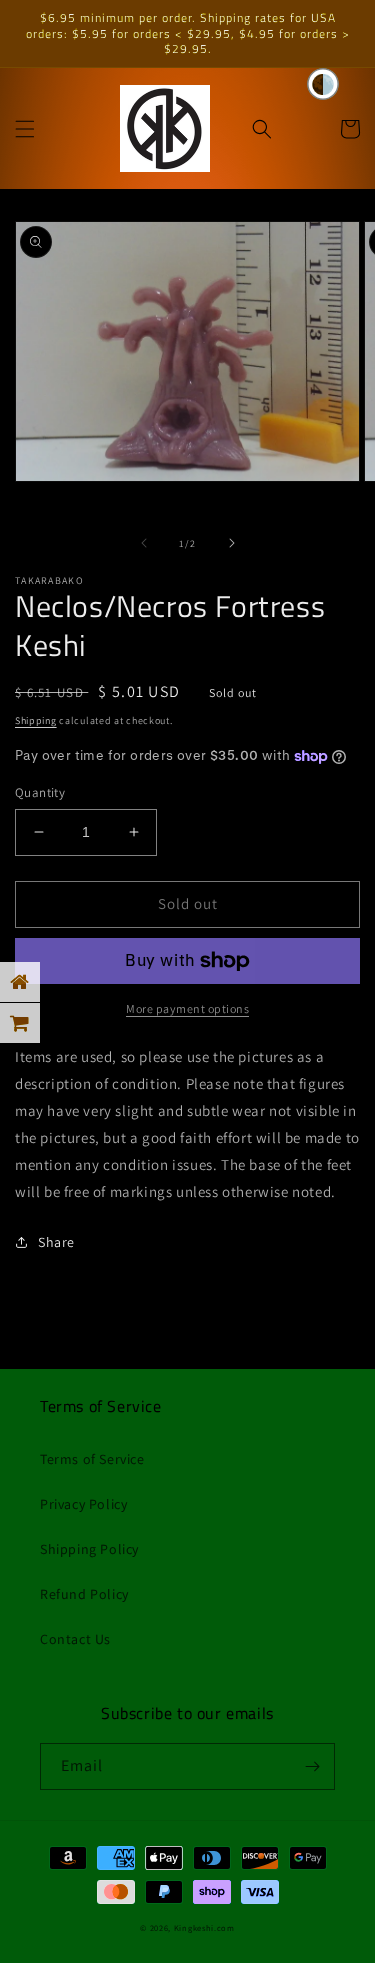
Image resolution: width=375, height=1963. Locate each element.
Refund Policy (84, 1594)
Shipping (36, 720)
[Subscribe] (312, 1766)
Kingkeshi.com (204, 1927)
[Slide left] (144, 543)
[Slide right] (232, 543)
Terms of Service (92, 1459)
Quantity (40, 792)
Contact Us (75, 1639)
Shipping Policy (89, 1549)
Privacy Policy (83, 1504)
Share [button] (56, 1242)
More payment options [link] (187, 1008)
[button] (25, 129)
